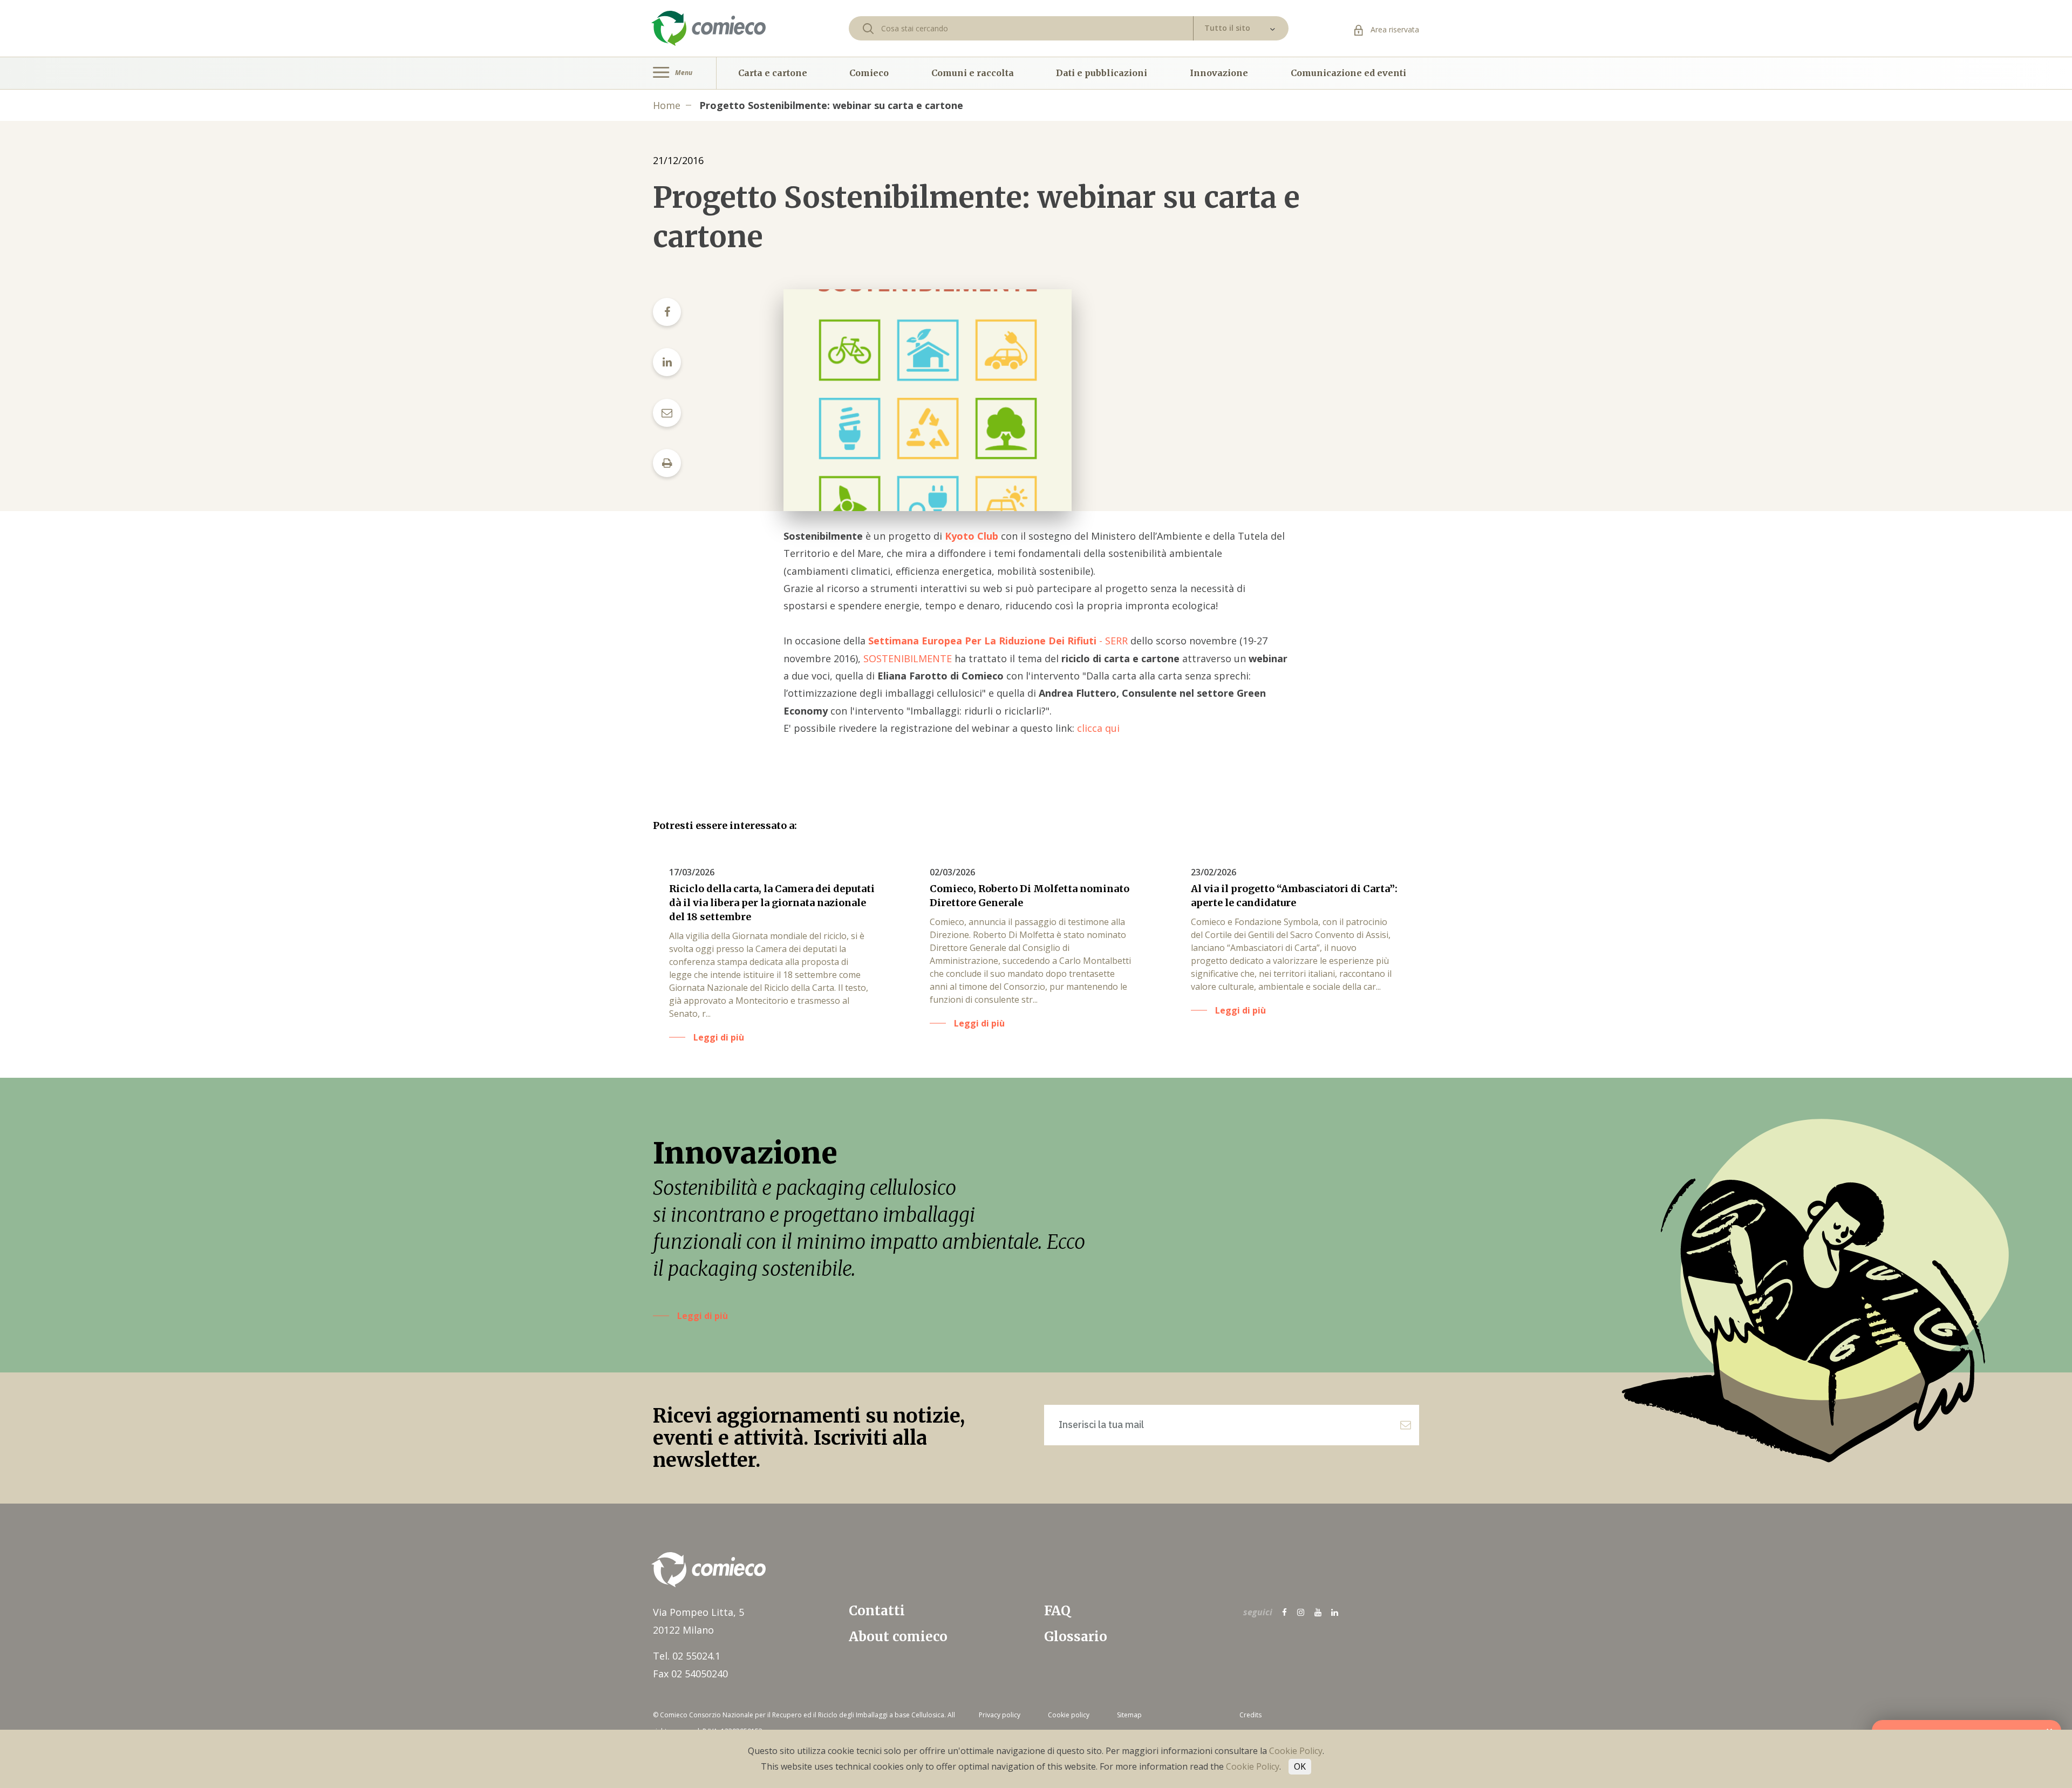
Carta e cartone (773, 73)
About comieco (898, 1637)
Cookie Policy (1296, 1751)
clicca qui (1098, 728)
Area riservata (1394, 29)
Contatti (877, 1611)
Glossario (1076, 1637)
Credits (1250, 1715)
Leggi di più (703, 1316)
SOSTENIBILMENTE (908, 658)
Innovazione (1219, 73)
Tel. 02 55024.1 (687, 1656)
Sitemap (1129, 1715)
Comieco (869, 73)
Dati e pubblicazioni (1102, 73)
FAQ (1057, 1611)
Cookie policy (1069, 1715)
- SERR (998, 641)
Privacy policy (1000, 1715)
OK (1300, 1766)
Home (667, 105)
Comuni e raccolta (973, 73)
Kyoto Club (972, 536)
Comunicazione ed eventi (1348, 73)
